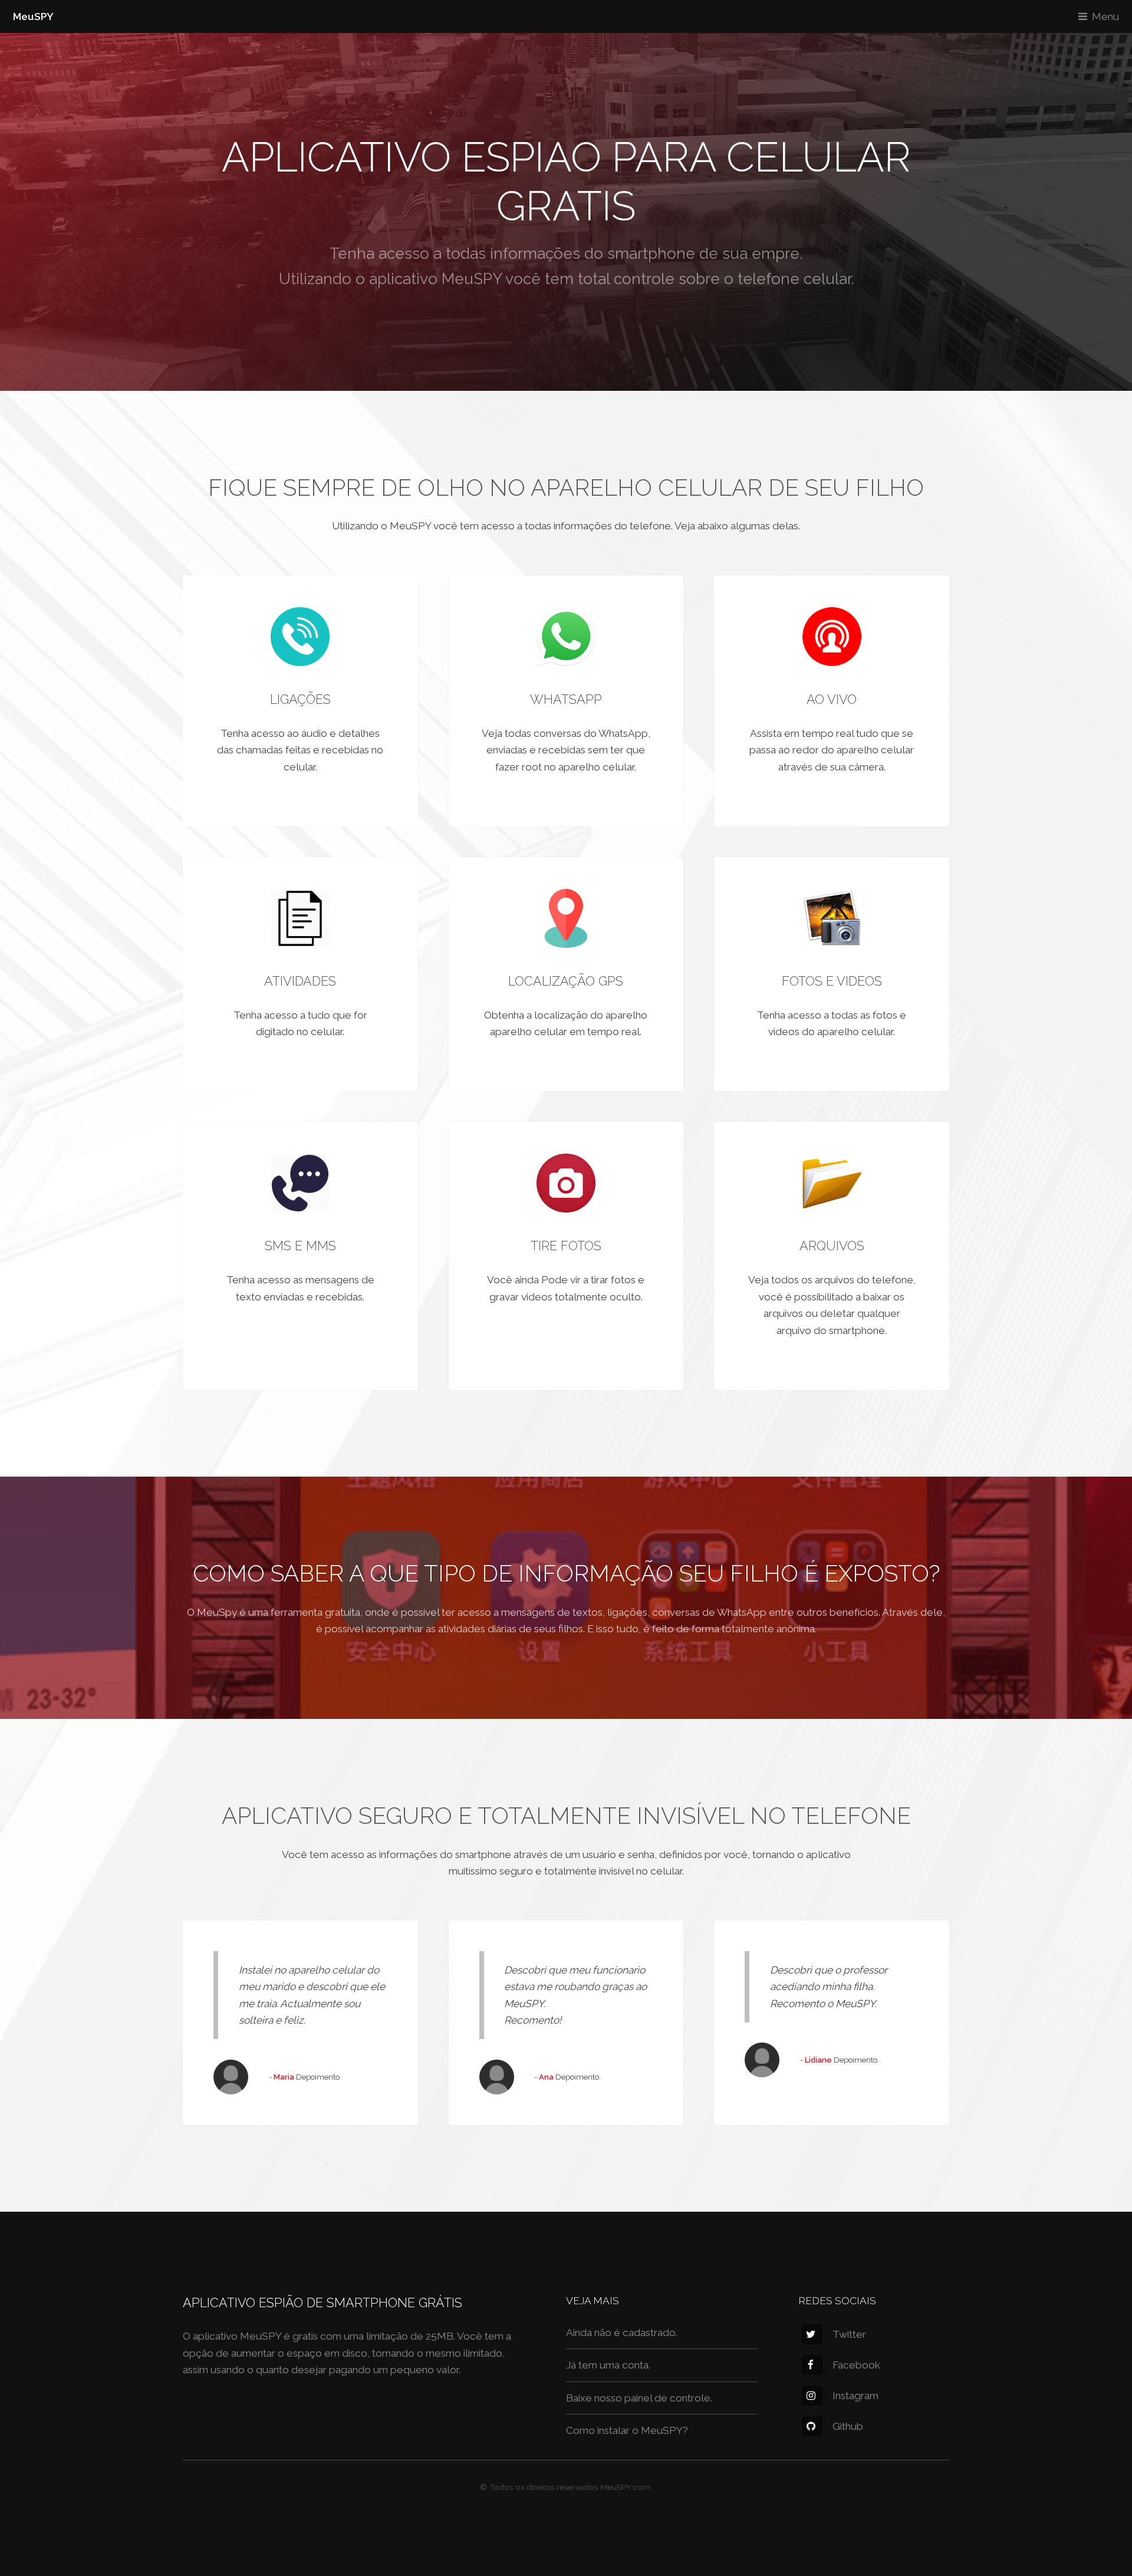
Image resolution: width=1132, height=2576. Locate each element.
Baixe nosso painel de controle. (639, 2398)
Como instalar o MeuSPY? (627, 2430)
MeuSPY (33, 17)
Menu (1105, 17)
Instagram (855, 2396)
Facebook (856, 2365)
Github (848, 2426)
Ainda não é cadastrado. (622, 2333)
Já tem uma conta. (608, 2365)
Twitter (849, 2334)
